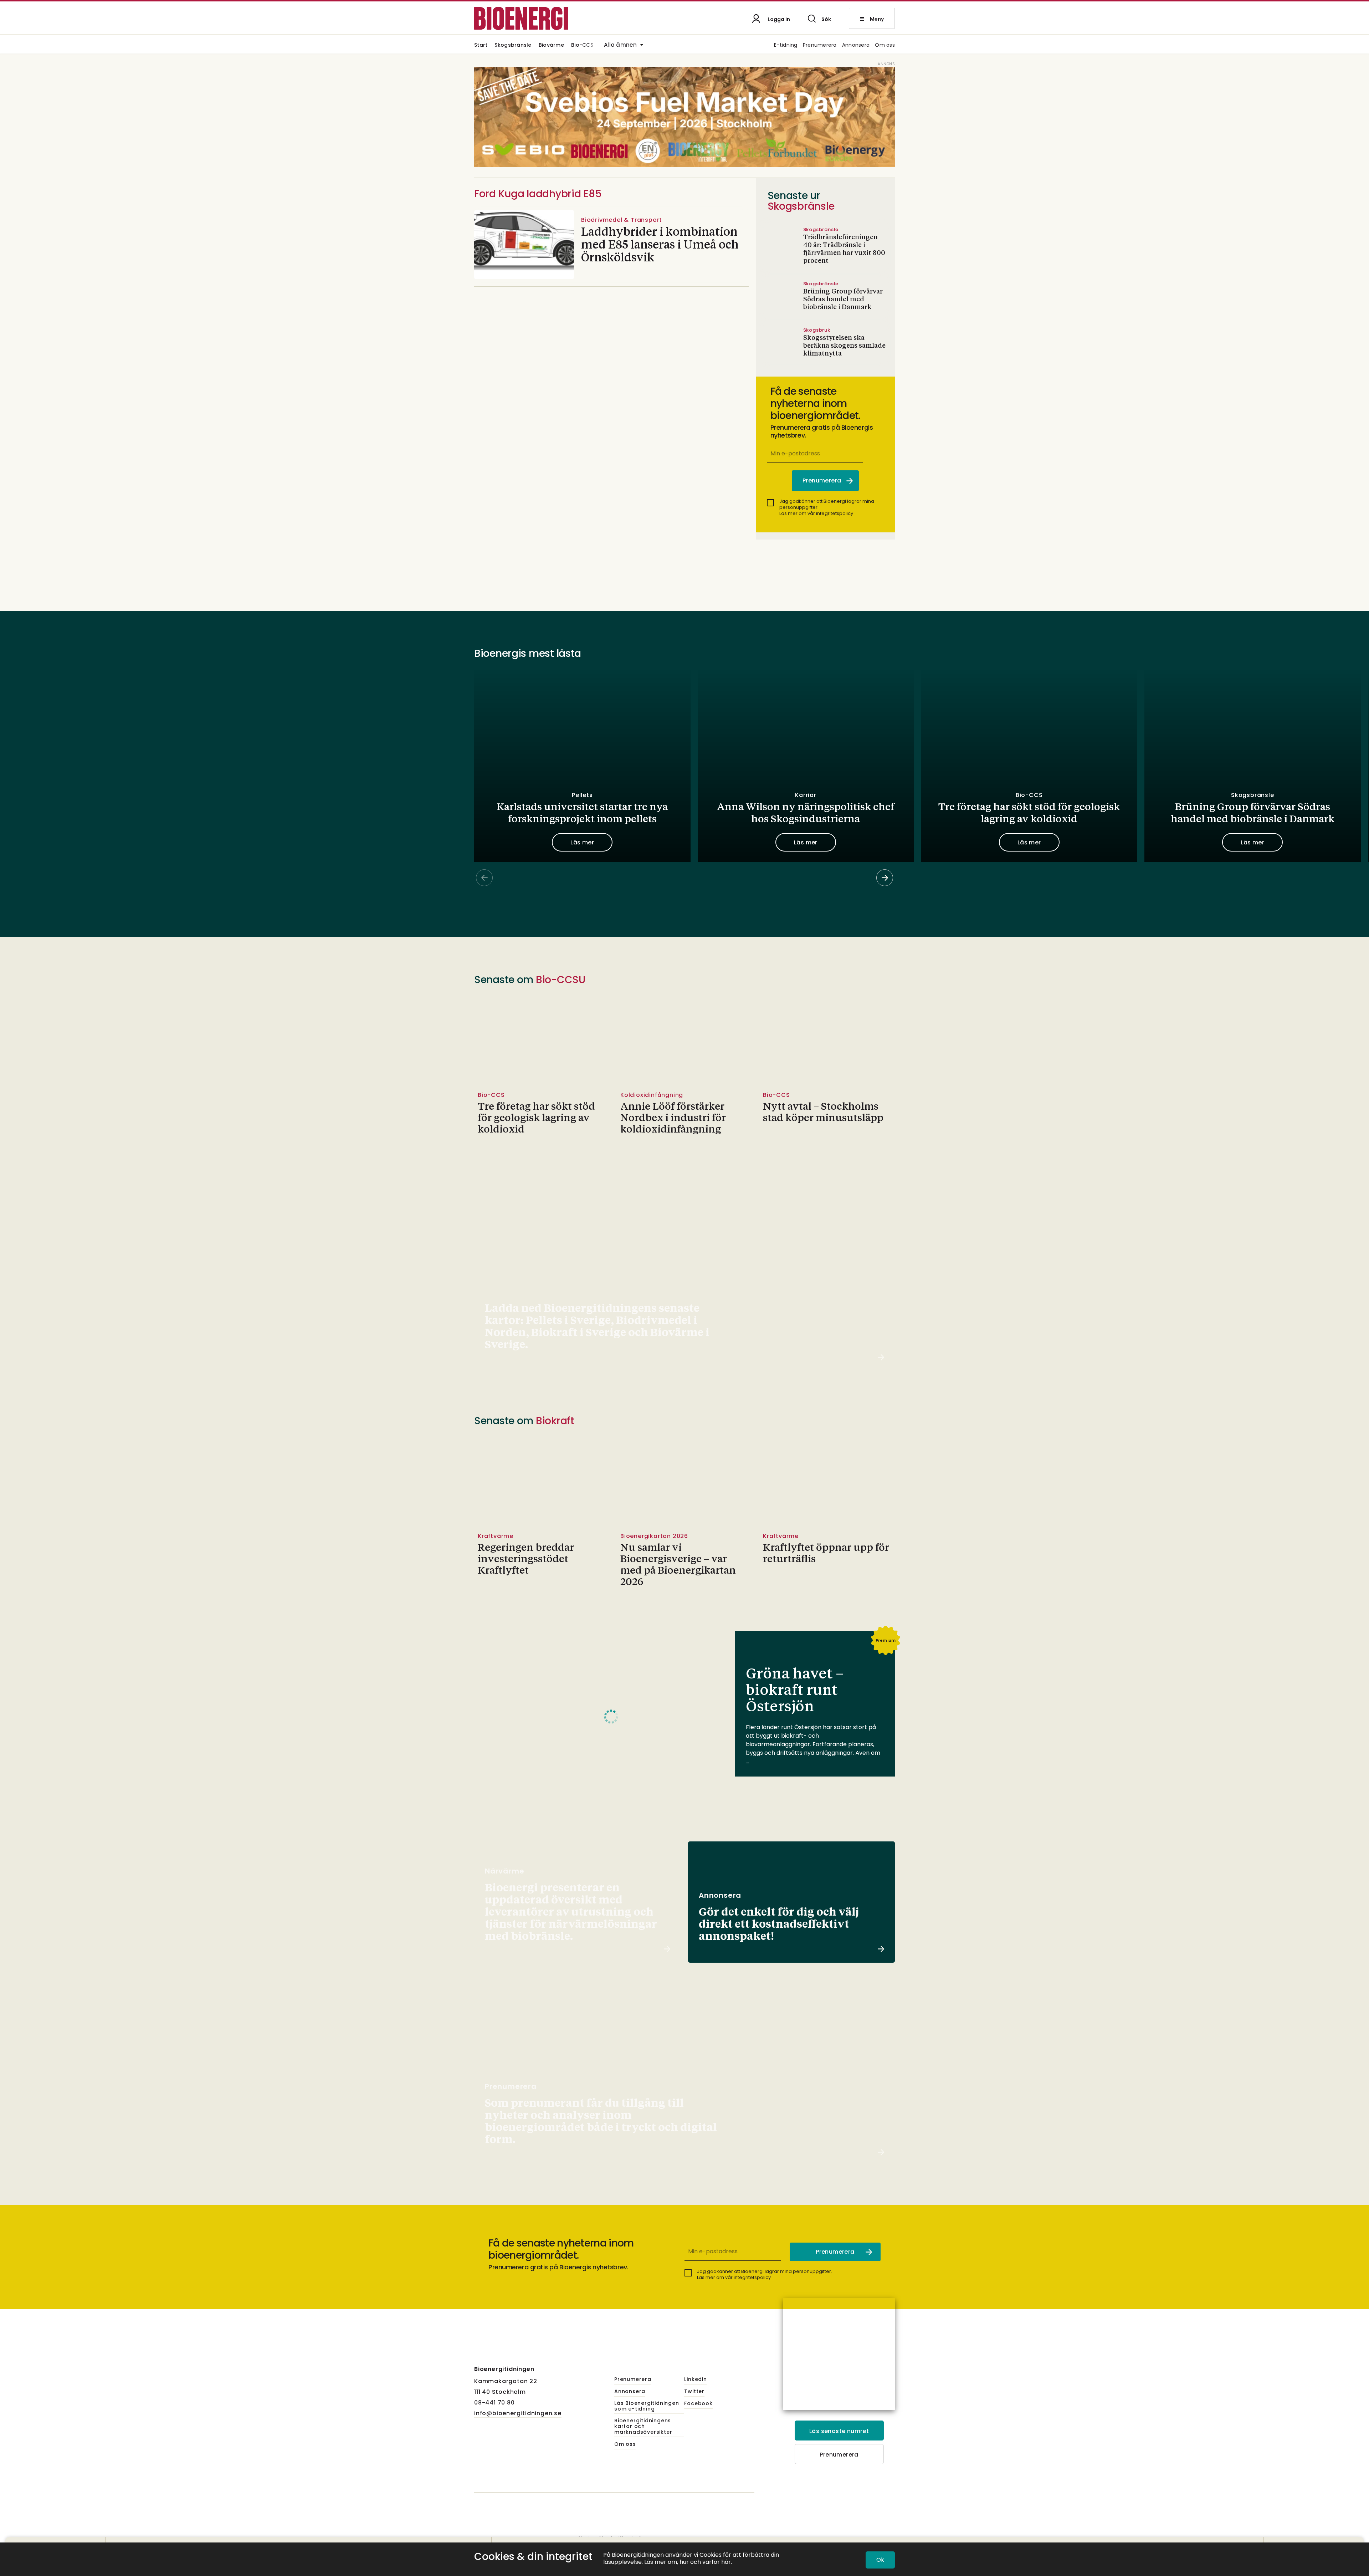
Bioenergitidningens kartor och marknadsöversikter (643, 2427)
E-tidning (786, 45)
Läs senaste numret (839, 2431)
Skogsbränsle (513, 45)
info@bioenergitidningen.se (518, 2413)
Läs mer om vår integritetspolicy (816, 513)
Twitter (694, 2392)
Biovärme (551, 45)
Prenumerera (820, 45)
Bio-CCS (582, 45)
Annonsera (856, 45)
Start (481, 45)
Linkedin (695, 2380)
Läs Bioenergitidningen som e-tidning (647, 2406)
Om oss (885, 45)
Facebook (698, 2404)
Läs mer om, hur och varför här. (688, 2562)
